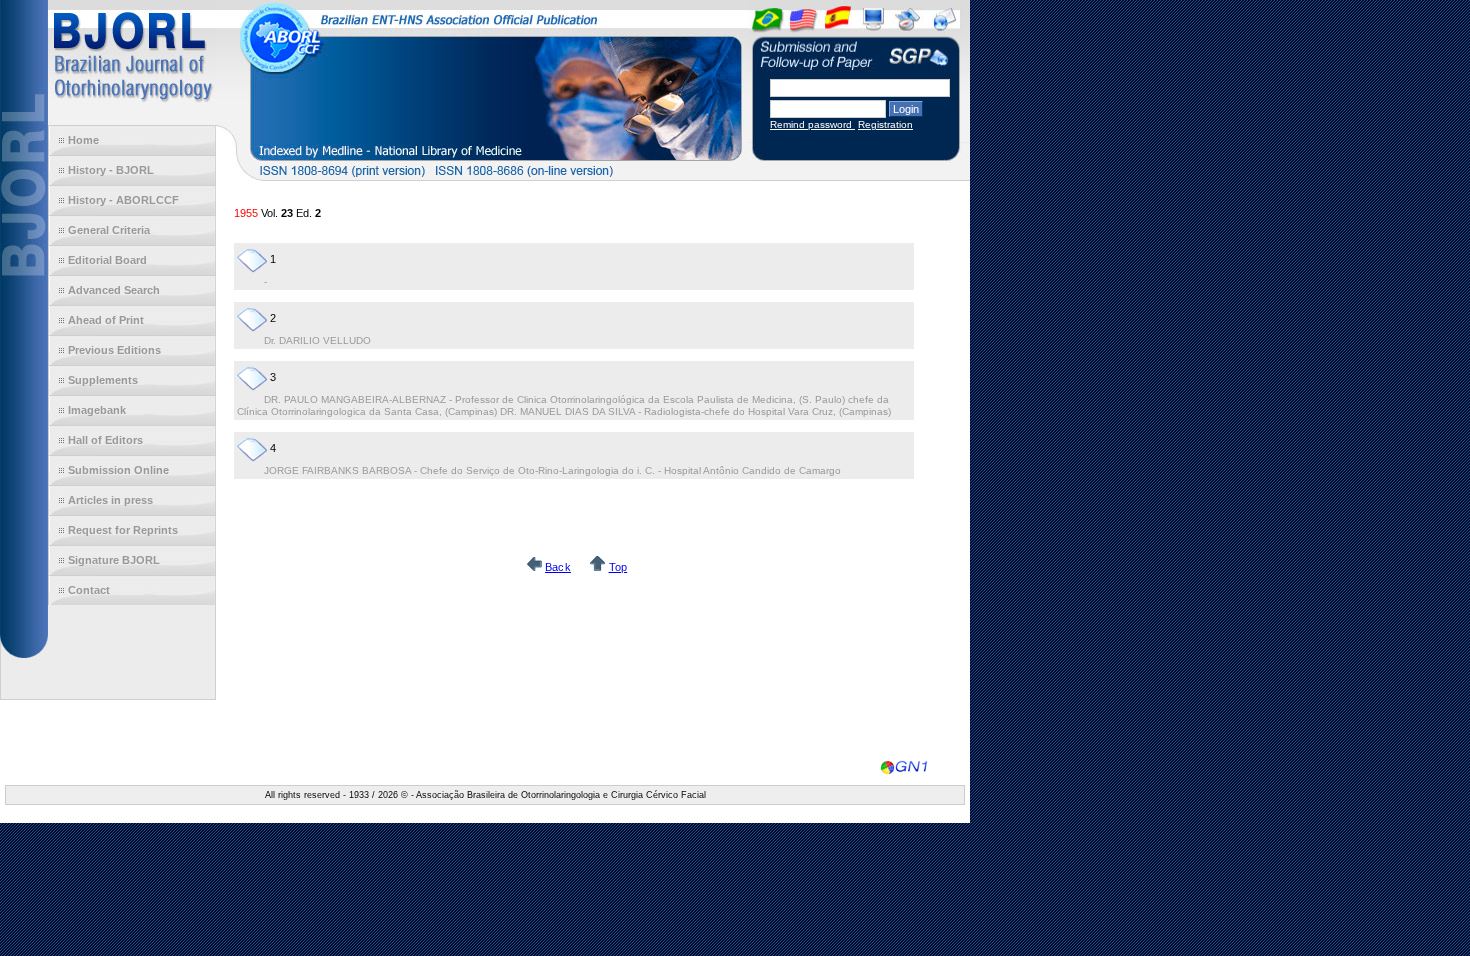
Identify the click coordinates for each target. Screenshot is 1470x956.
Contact (89, 590)
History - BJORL (111, 170)
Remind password (812, 124)
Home (83, 140)
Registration (885, 124)
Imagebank (97, 410)
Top (618, 567)
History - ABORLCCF (123, 200)
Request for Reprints (123, 530)
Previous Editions (114, 350)
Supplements (103, 380)
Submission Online (118, 470)
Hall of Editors (105, 440)
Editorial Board (107, 260)
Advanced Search (114, 290)
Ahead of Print (106, 320)
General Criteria (109, 230)
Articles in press (110, 500)
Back (558, 567)
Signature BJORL (114, 560)
